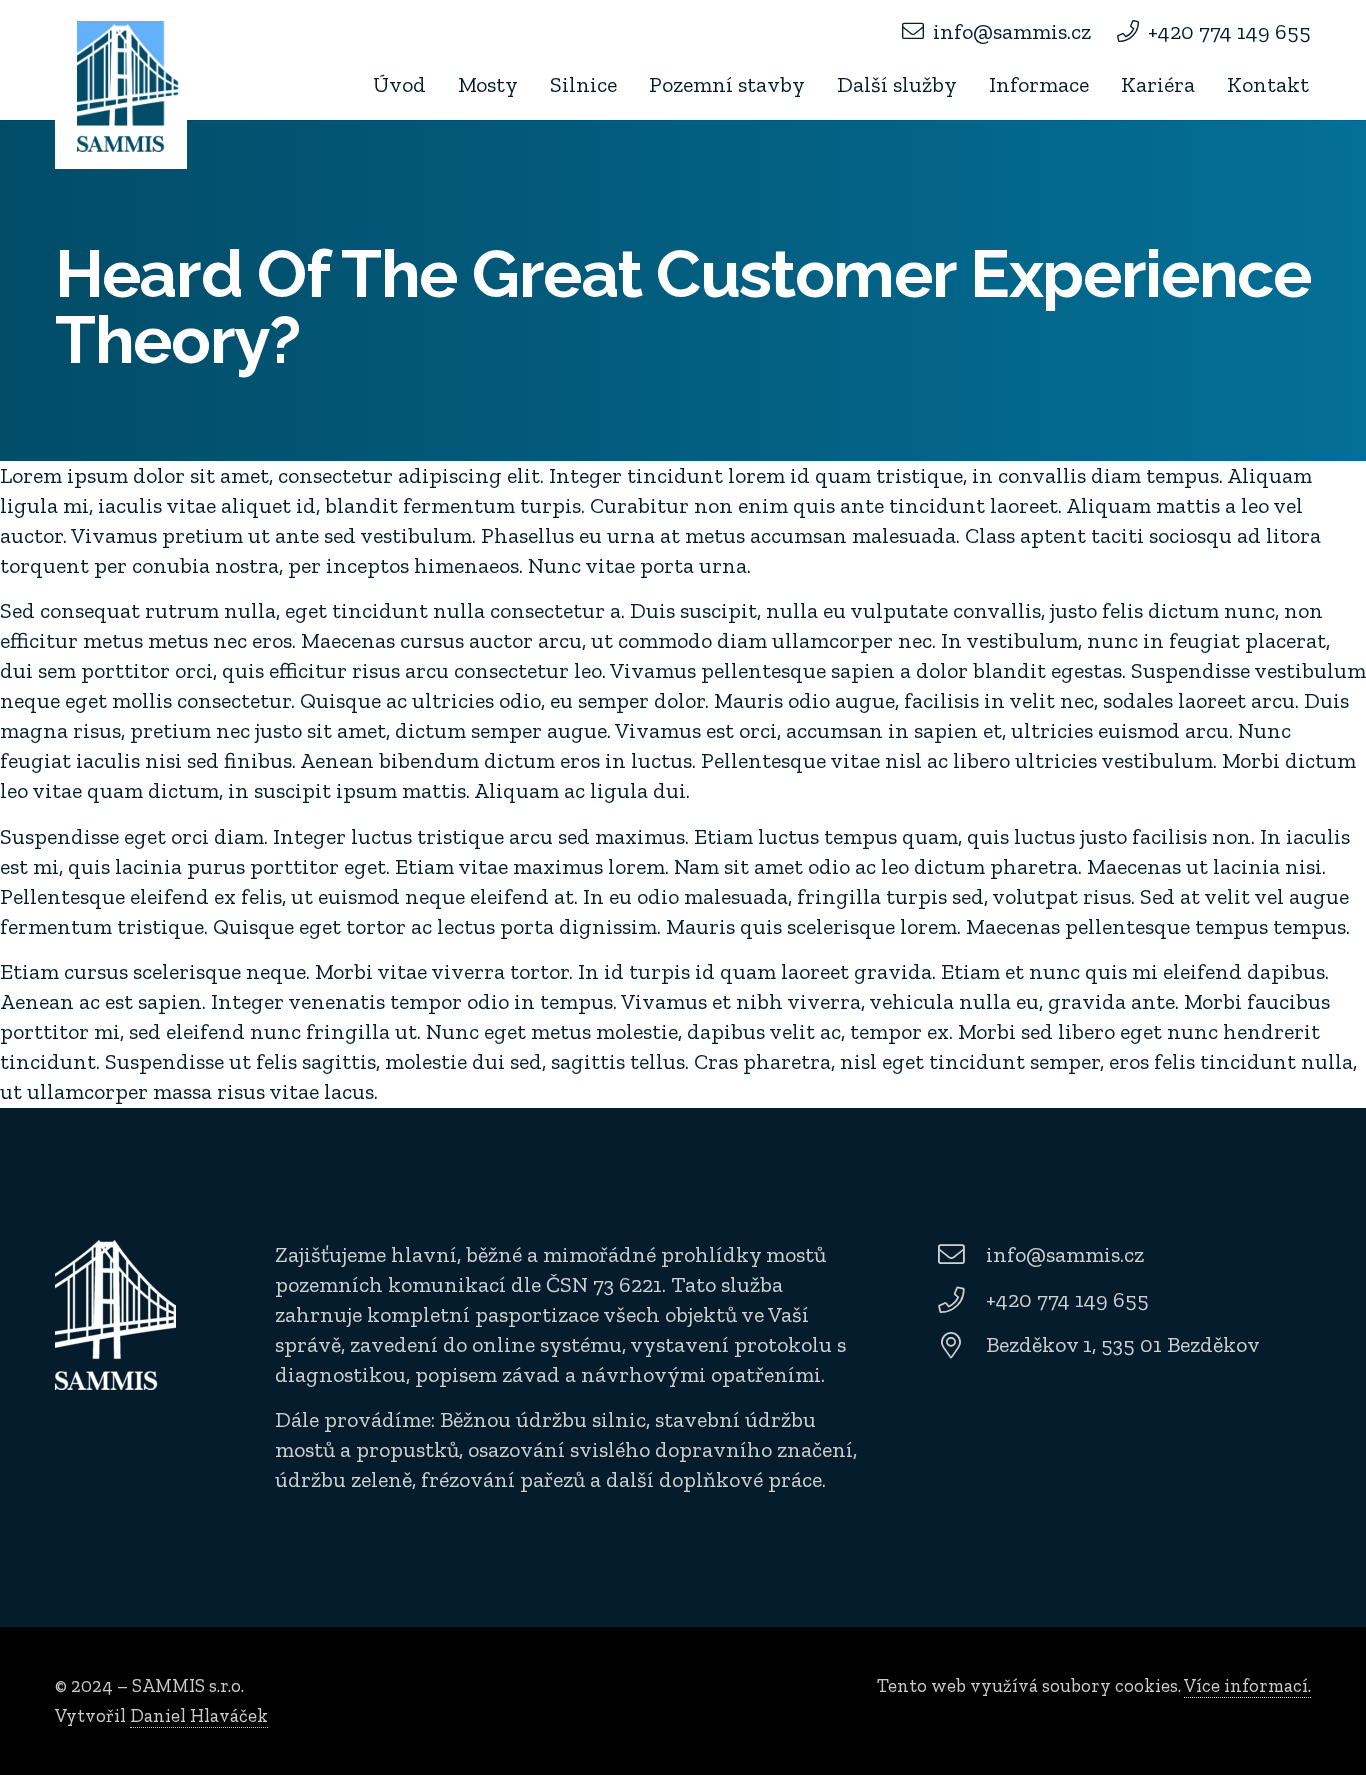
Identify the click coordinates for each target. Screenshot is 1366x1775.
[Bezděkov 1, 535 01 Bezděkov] (960, 1345)
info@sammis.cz (1065, 1254)
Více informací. (1247, 1685)
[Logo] (128, 86)
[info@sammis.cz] (960, 1254)
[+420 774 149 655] (960, 1300)
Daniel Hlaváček (199, 1715)
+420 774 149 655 (1067, 1299)
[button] (530, 85)
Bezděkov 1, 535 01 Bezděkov (1123, 1344)
